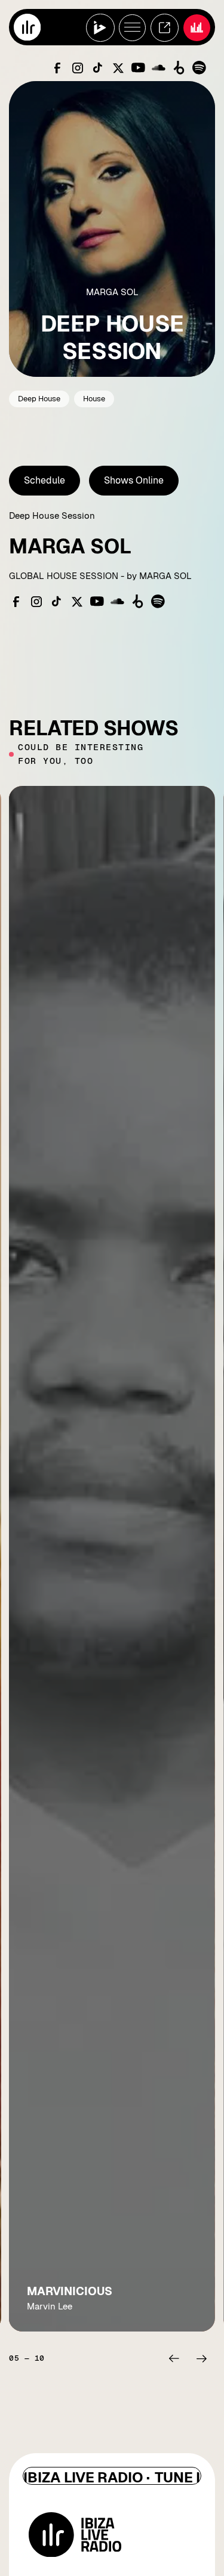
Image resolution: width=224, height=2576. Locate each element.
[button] (174, 2358)
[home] (27, 27)
